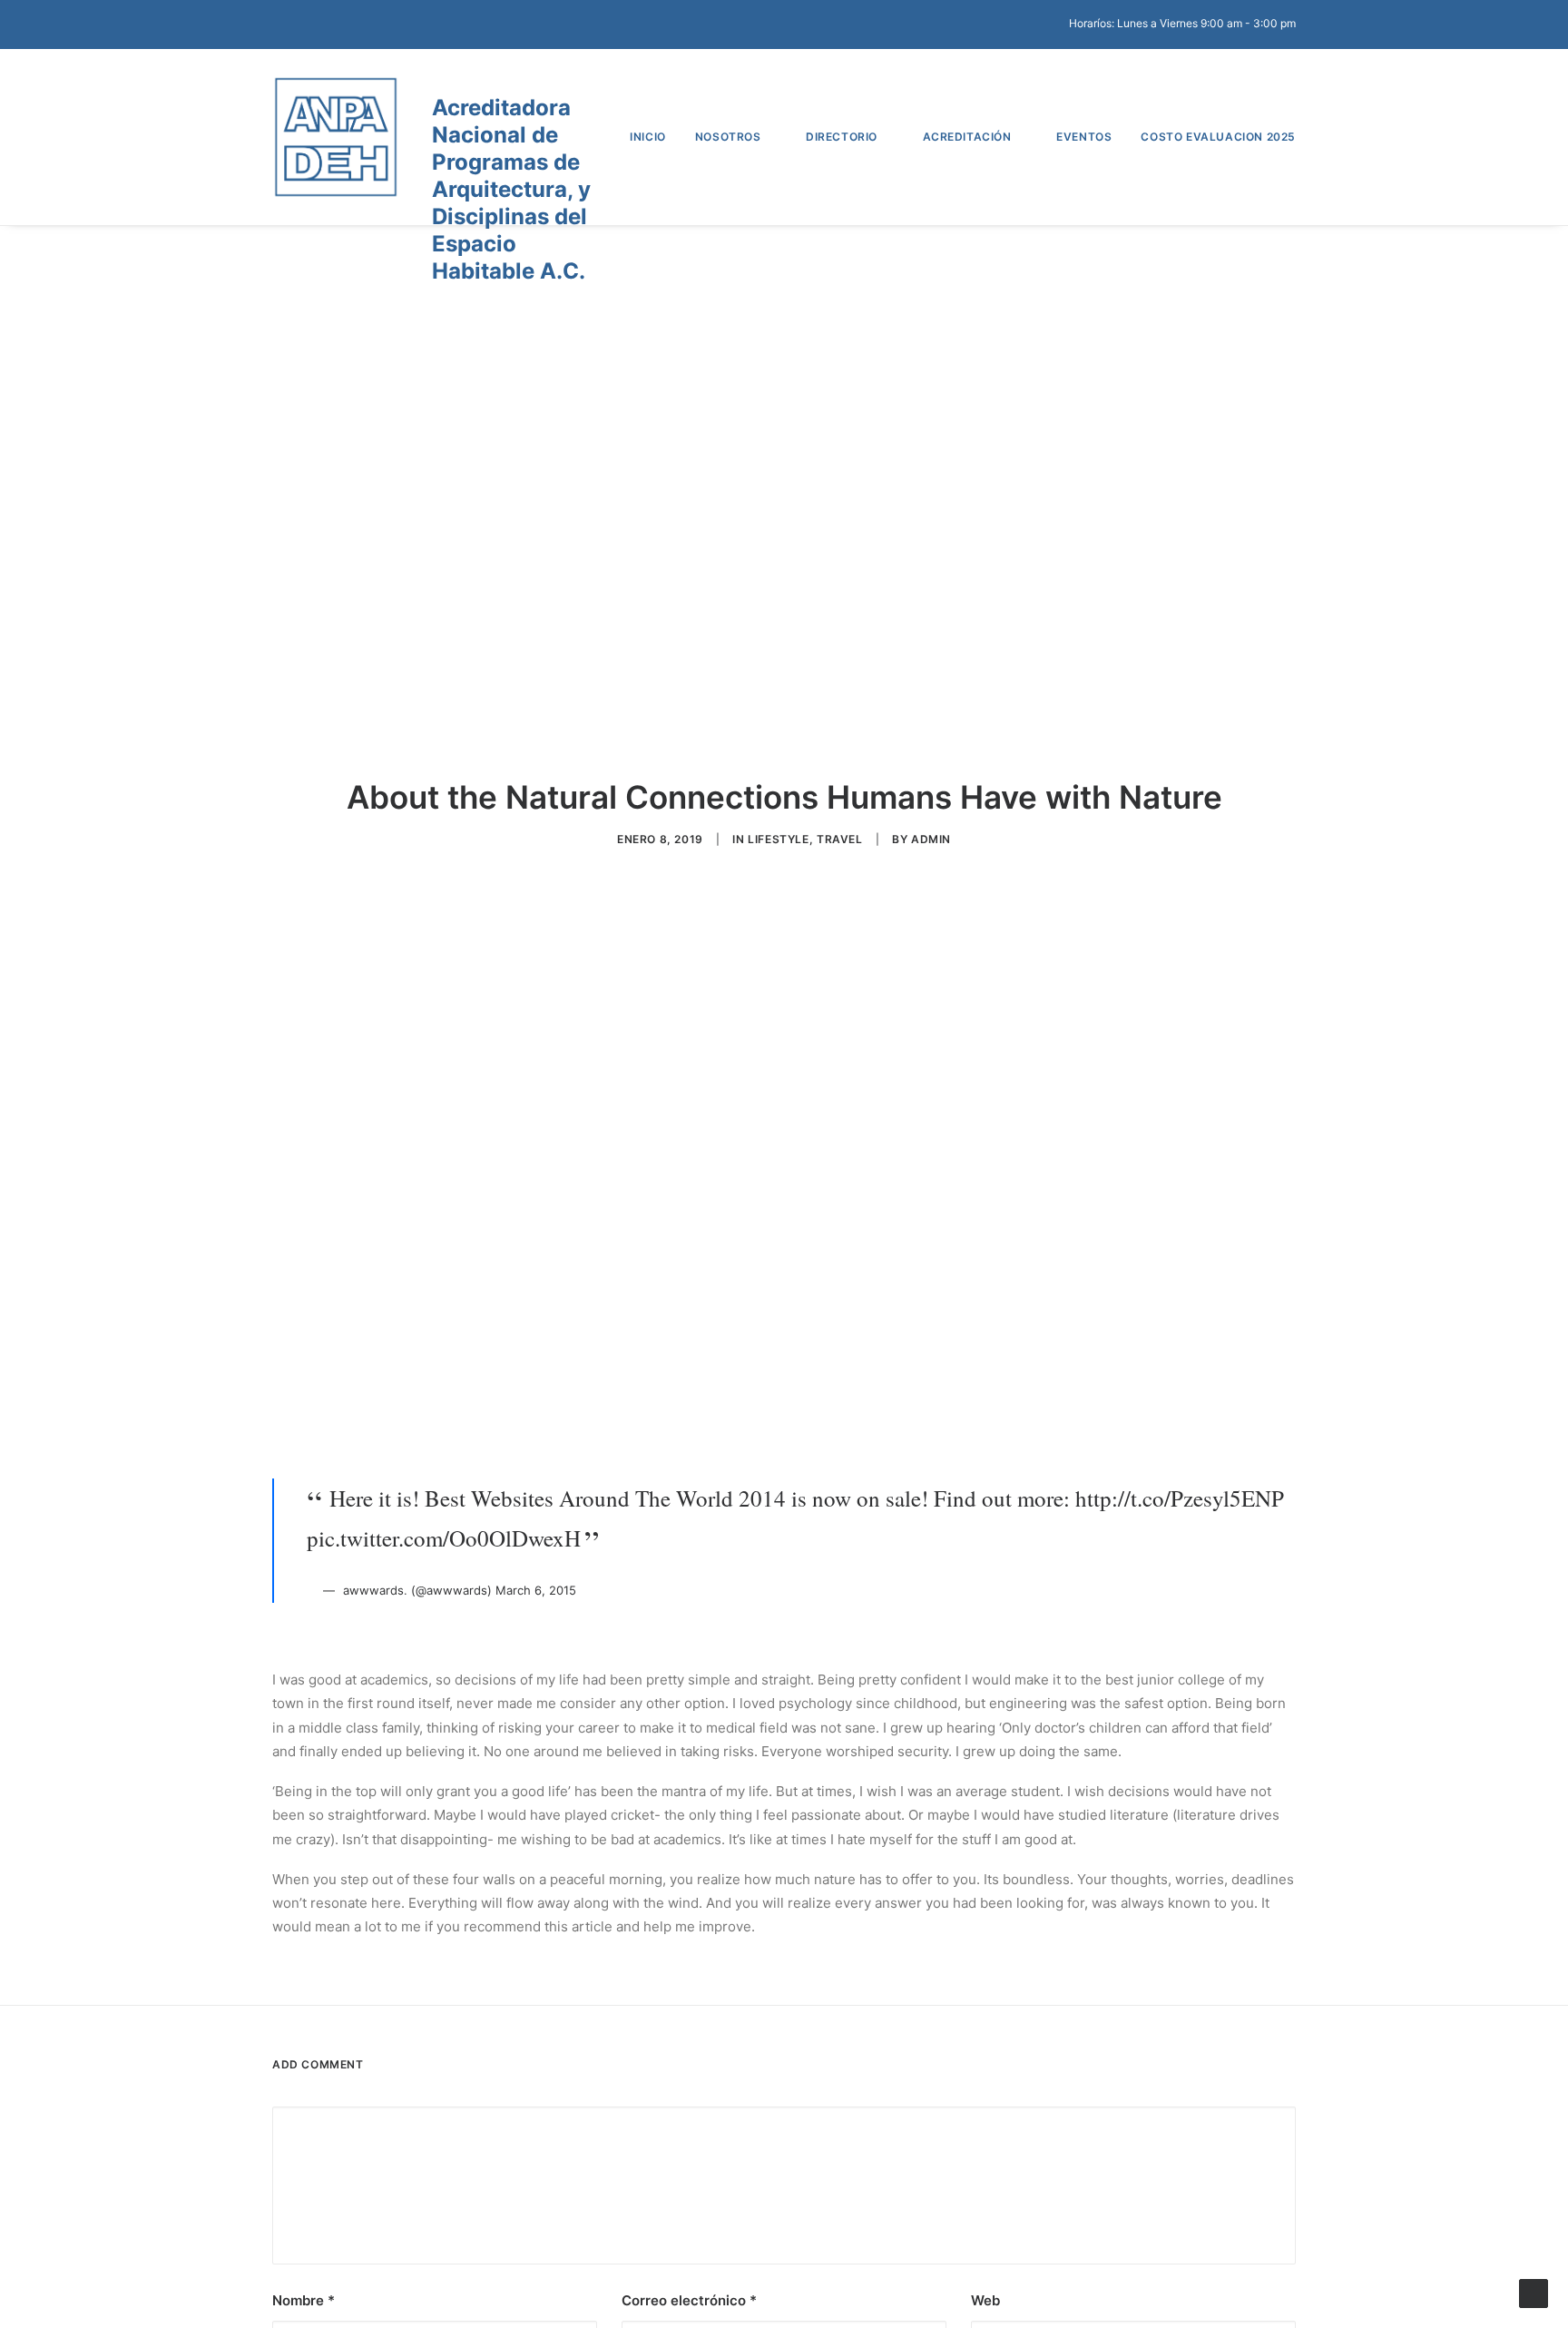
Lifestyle (778, 839)
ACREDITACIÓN (967, 137)
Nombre (304, 2300)
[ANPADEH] (336, 137)
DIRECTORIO (842, 137)
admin (931, 839)
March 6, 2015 (536, 1590)
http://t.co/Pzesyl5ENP (1180, 1498)
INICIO (648, 137)
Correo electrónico (689, 2300)
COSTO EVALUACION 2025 (1218, 137)
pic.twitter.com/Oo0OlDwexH (444, 1538)
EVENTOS (1084, 137)
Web (985, 2300)
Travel (840, 839)
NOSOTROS (728, 137)
